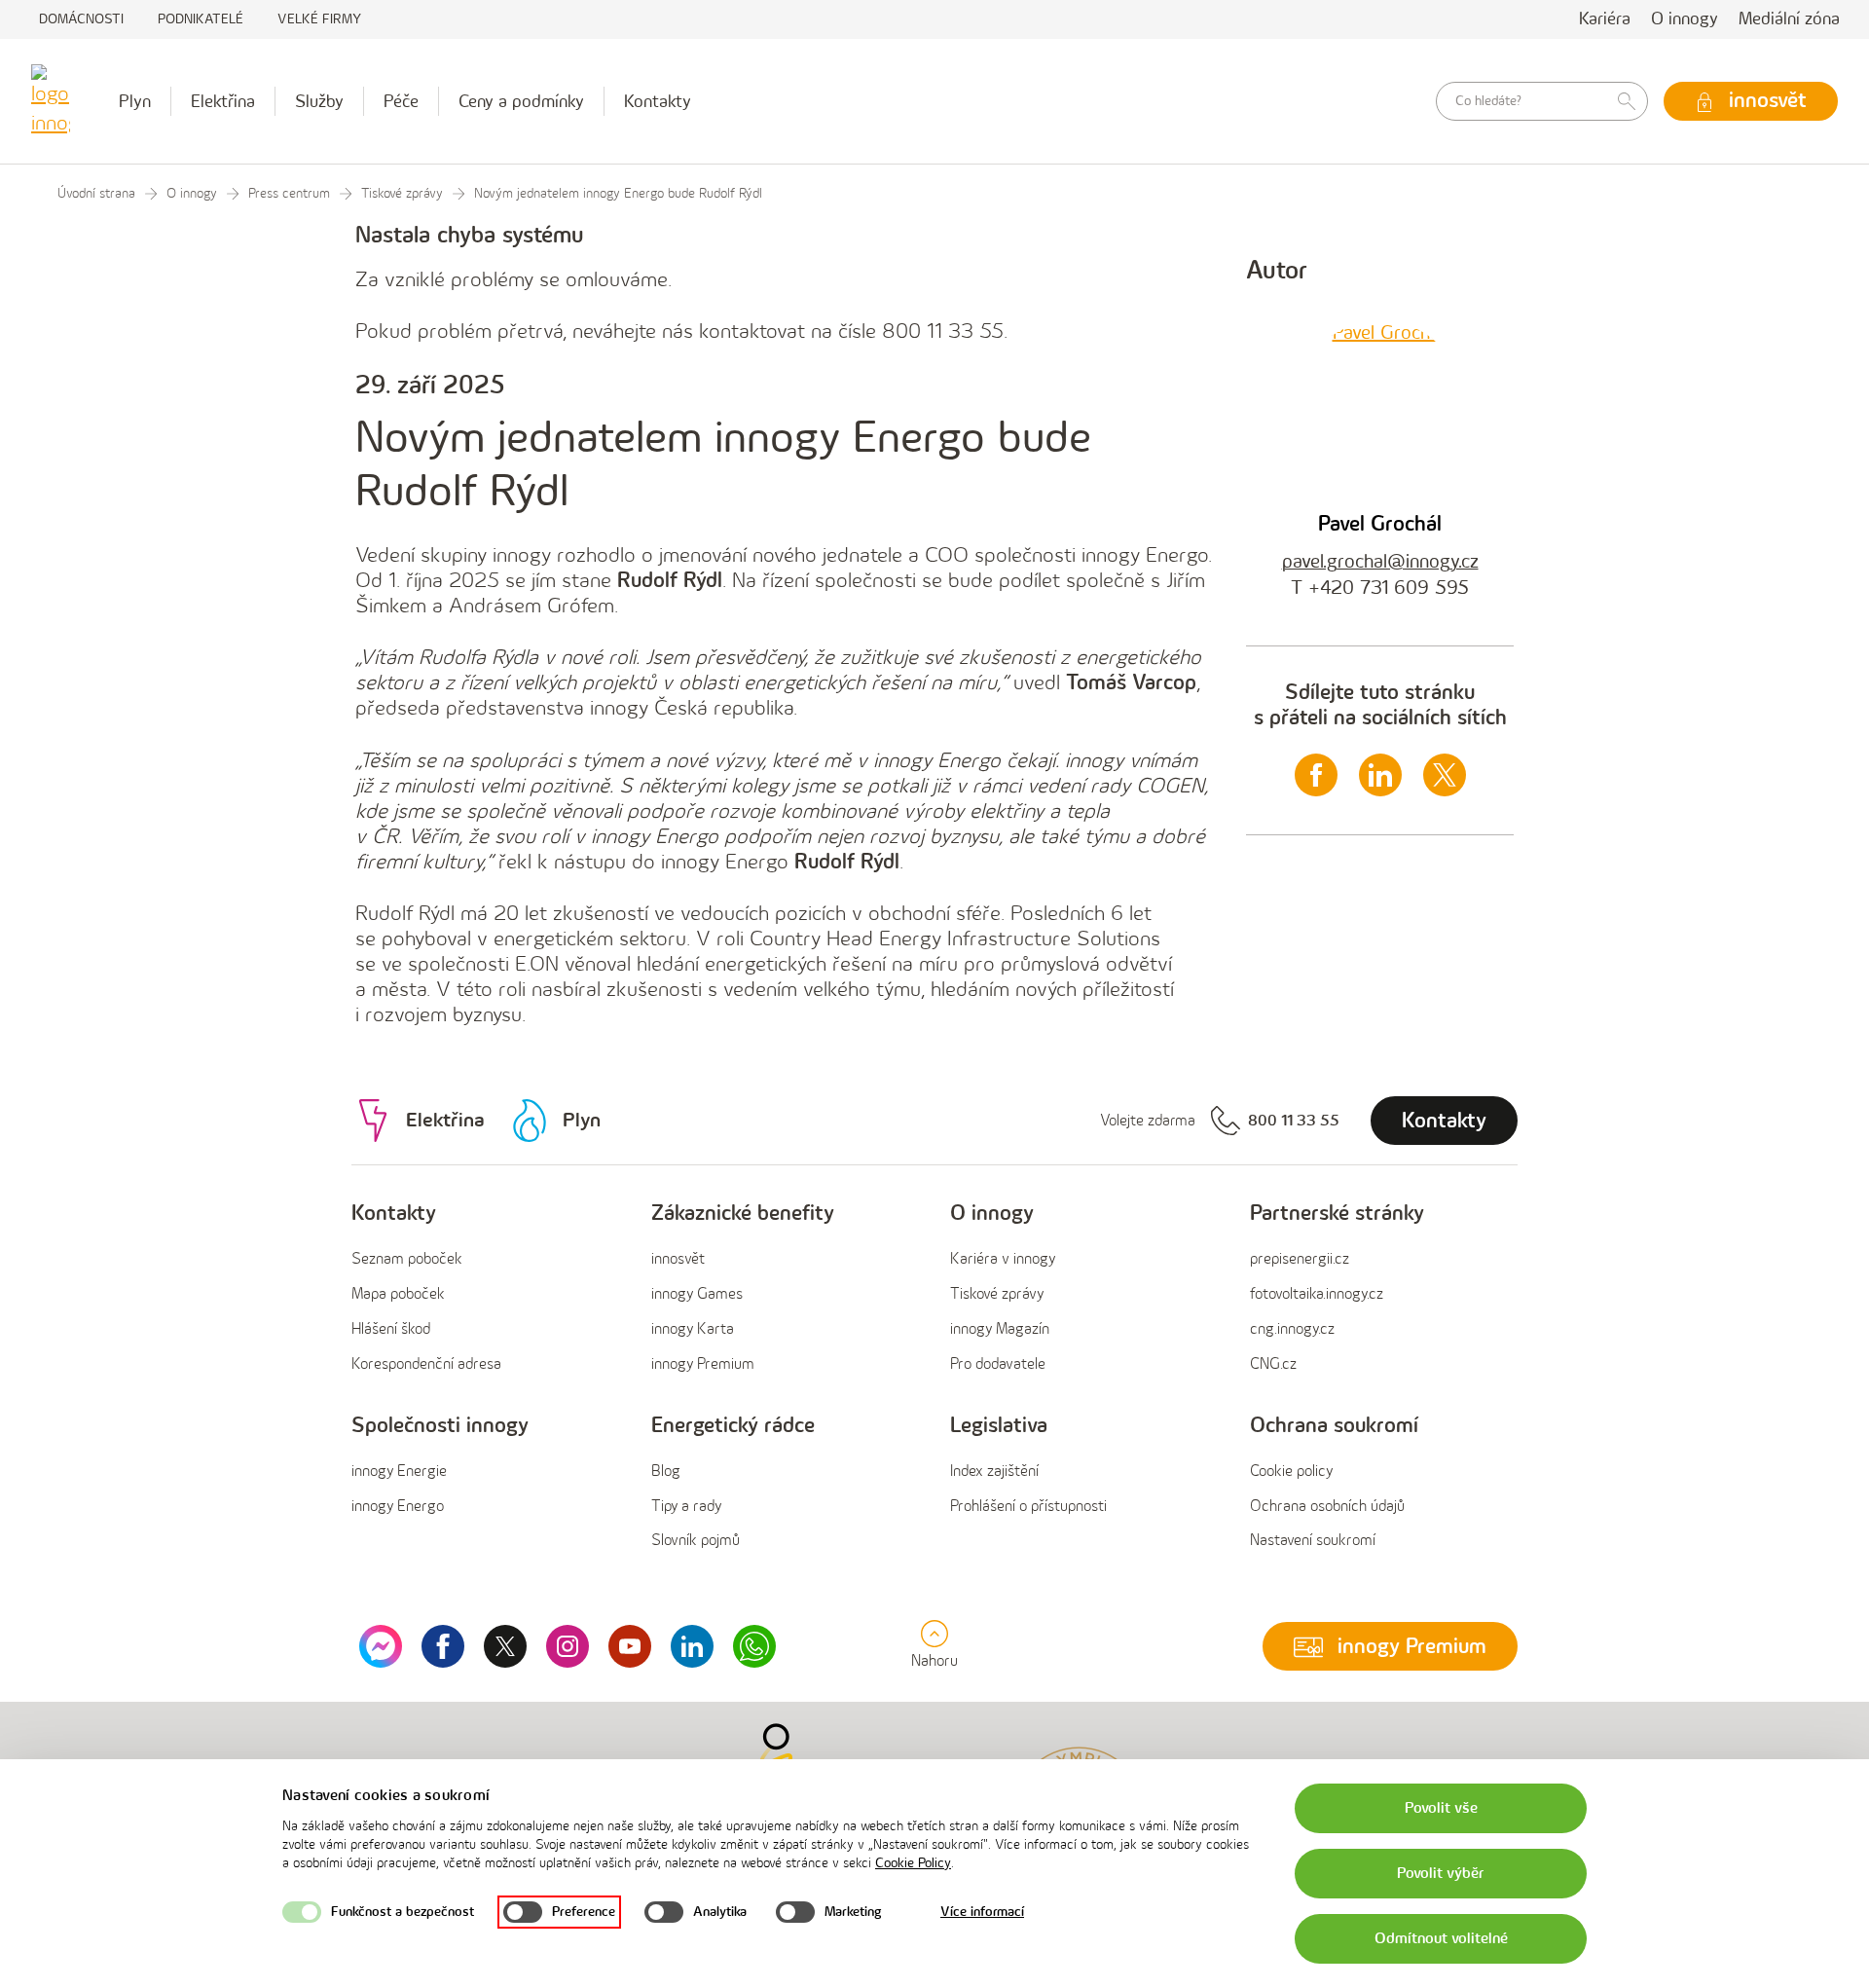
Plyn (135, 102)
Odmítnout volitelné (1441, 1939)
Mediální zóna (1789, 19)
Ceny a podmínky (521, 102)
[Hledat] (1627, 101)
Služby (319, 102)
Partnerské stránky (1337, 1214)
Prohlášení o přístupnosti (1028, 1507)
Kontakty (658, 102)
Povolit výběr (1441, 1874)
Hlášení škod (391, 1329)
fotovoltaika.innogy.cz (1317, 1294)
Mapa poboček (398, 1294)
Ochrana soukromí (1334, 1426)
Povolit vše (1441, 1808)
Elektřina (223, 102)
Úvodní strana (96, 193)
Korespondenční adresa (426, 1364)
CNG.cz (1273, 1364)
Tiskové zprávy (402, 193)
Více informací (982, 1912)
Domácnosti (81, 19)
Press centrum (289, 193)
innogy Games (697, 1294)
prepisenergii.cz (1300, 1259)
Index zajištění (994, 1472)
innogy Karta (693, 1329)
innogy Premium (703, 1364)
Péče (401, 102)
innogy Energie (399, 1472)
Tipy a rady (686, 1507)
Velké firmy (319, 19)
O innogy (1685, 19)
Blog (666, 1472)
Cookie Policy (913, 1863)
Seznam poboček (407, 1259)
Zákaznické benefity (743, 1214)
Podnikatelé (201, 19)
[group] (486, 1289)
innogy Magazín (1000, 1329)
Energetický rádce (733, 1426)
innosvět (678, 1259)
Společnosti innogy (440, 1426)
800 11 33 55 (1294, 1121)
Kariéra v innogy (1003, 1259)
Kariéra (1605, 19)
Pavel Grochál (1380, 524)
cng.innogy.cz (1292, 1329)
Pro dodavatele (998, 1364)
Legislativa (999, 1426)
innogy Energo (398, 1507)
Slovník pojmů (696, 1541)
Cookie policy (1291, 1472)
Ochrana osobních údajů (1327, 1507)
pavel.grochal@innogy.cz (1380, 562)
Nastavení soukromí (1313, 1541)
